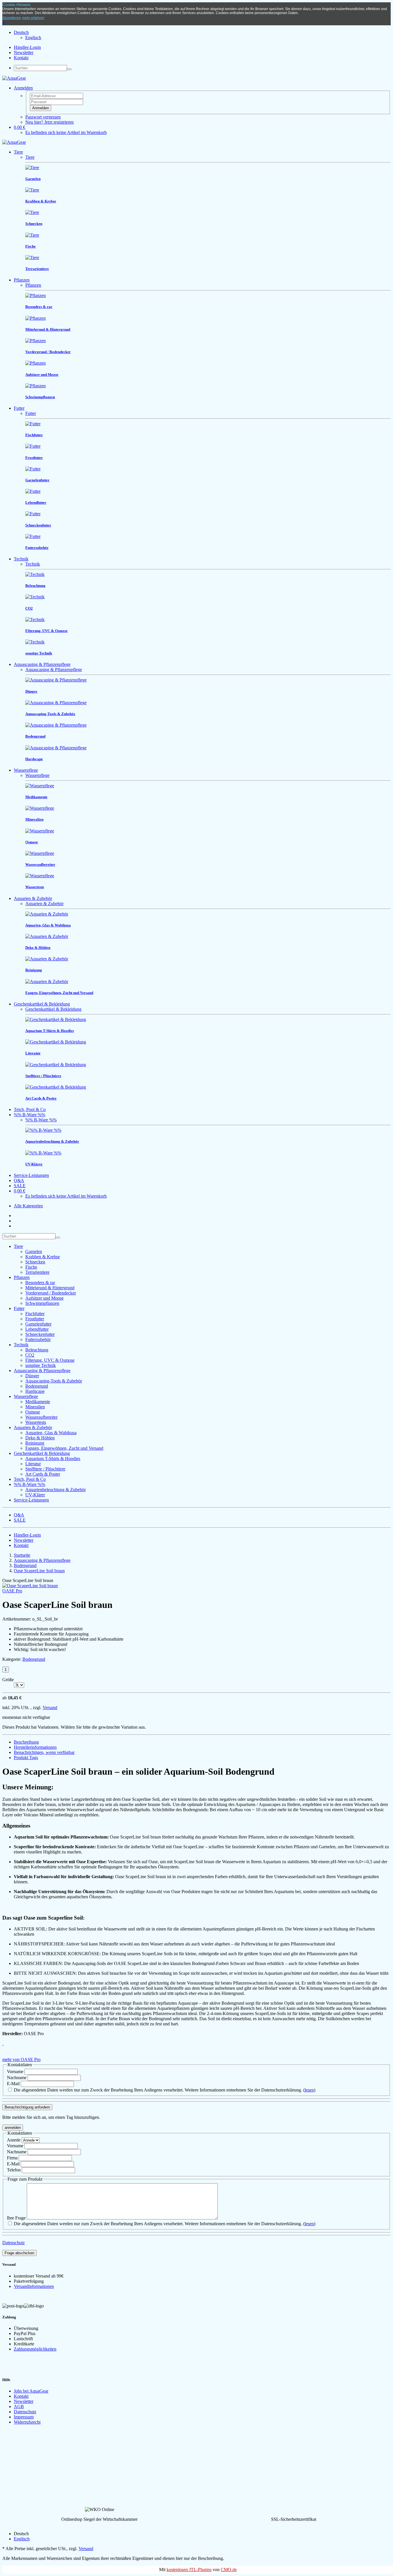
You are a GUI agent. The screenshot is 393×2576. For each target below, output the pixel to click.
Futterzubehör (38, 1339)
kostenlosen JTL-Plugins (189, 2570)
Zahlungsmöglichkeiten (35, 2349)
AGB (19, 2406)
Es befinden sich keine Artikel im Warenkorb (66, 132)
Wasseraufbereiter (41, 1417)
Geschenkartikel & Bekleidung (42, 1004)
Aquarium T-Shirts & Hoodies (53, 1459)
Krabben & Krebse (43, 1257)
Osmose (33, 1412)
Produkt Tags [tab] (26, 1758)
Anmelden (41, 108)
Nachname (17, 2078)
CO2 (30, 1355)
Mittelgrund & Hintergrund (50, 1288)
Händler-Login (27, 47)
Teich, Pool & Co (30, 1109)
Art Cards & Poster (43, 1474)
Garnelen (34, 1251)
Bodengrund (37, 1386)
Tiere (18, 152)
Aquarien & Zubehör (33, 898)
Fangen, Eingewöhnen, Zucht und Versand (64, 1448)
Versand (50, 1708)
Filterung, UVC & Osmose (50, 1360)
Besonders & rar (40, 1283)
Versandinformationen (34, 2286)
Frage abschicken (19, 2253)
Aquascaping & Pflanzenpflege (42, 664)
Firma (12, 2158)
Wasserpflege (26, 770)
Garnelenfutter (38, 1324)
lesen (309, 2090)
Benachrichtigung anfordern (27, 2107)
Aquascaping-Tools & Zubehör (54, 1381)
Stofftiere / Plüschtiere (45, 1469)
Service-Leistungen (31, 1175)
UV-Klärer (35, 1495)
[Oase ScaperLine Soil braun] (30, 1586)
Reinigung (35, 1443)
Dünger (32, 1376)
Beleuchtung (37, 1350)
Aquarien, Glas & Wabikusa (51, 1433)
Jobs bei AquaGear (31, 2391)
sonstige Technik (41, 1365)
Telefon (14, 2170)
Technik (21, 559)
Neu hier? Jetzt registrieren (49, 122)
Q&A (19, 1180)
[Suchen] (69, 69)
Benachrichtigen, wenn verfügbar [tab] (44, 1752)
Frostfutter (35, 1319)
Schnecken (35, 1262)
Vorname (16, 2072)
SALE (20, 1186)
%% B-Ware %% (29, 1115)
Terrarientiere (37, 1272)
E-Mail (14, 2084)
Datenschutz (14, 2243)
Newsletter (24, 52)
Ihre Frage (16, 2218)
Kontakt (21, 58)
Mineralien (35, 1407)
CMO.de (229, 2570)
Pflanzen (22, 280)
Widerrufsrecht (27, 2422)
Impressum (24, 2417)
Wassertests (36, 1422)
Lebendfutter (37, 1329)
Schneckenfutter (40, 1334)
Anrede (14, 2140)
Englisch (33, 38)
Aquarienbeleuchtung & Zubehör (56, 1490)
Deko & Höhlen (40, 1438)
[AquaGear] (14, 78)
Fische (31, 1267)
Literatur (33, 1464)
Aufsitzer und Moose (44, 1298)
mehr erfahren (33, 18)
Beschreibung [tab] (26, 1742)
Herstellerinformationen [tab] (35, 1747)
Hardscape (35, 1391)
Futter (19, 408)
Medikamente (38, 1402)
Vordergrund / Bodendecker (51, 1293)
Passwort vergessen (43, 117)
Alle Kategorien (28, 1206)
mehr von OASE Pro (21, 2059)
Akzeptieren (12, 18)
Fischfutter (35, 1314)
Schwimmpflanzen (42, 1303)
